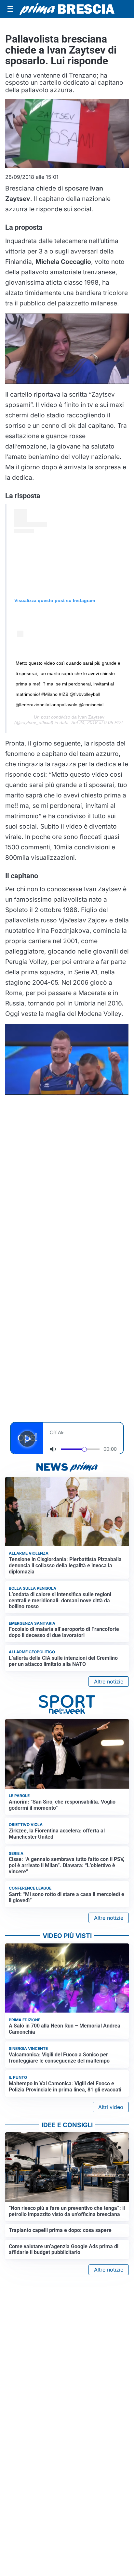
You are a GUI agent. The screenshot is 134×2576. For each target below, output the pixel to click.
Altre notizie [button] (109, 1682)
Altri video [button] (111, 2107)
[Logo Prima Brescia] (67, 9)
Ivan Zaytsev (91, 717)
